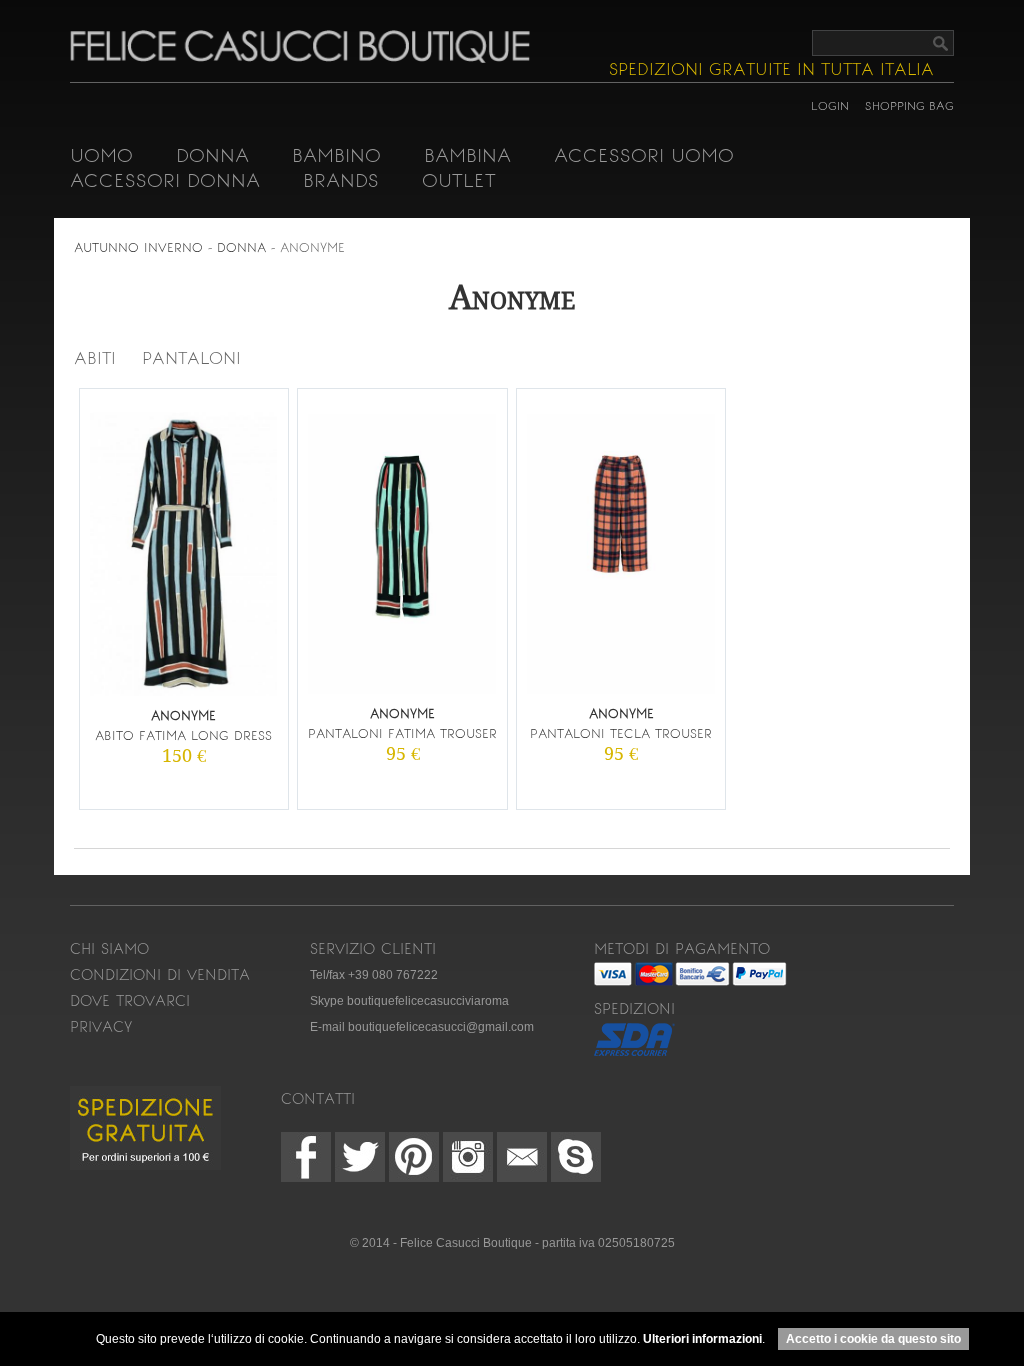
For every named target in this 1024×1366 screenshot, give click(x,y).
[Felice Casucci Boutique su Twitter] (360, 1157)
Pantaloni (191, 358)
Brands (341, 180)
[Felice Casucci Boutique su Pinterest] (414, 1157)
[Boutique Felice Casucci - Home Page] (300, 59)
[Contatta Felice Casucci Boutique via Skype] (576, 1157)
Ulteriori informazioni (702, 1339)
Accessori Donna (165, 180)
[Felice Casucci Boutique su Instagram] (468, 1157)
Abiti (95, 358)
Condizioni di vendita (160, 975)
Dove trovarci (130, 1001)
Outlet (459, 180)
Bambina (467, 155)
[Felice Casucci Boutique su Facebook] (306, 1157)
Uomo (101, 155)
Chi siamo (109, 949)
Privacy (101, 1027)
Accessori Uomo (644, 155)
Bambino (336, 155)
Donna (212, 155)
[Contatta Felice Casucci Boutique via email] (522, 1157)
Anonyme (312, 248)
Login (830, 106)
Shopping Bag (909, 106)
